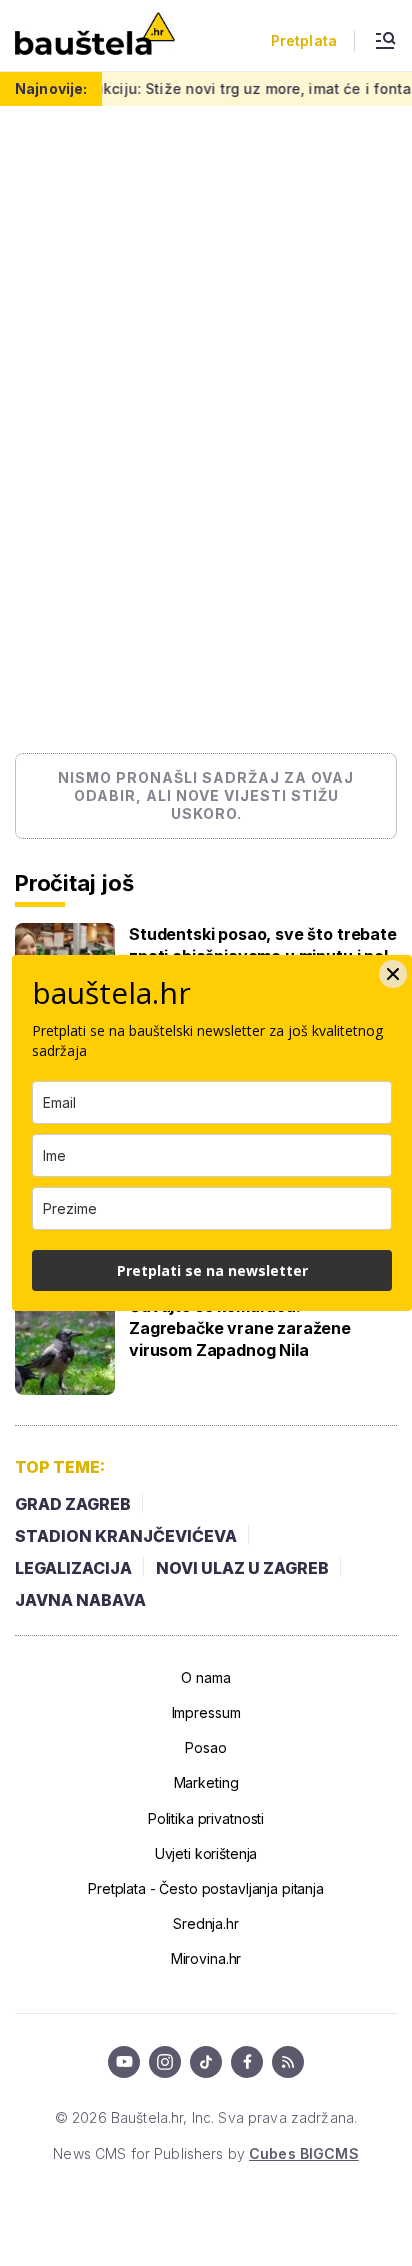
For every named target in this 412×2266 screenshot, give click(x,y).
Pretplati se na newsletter (212, 1270)
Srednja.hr (206, 1923)
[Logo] (95, 35)
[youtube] (124, 2062)
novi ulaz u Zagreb (242, 1568)
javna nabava (80, 1600)
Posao (205, 1747)
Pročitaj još (74, 883)
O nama (205, 1677)
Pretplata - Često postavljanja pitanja (206, 1888)
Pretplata (304, 41)
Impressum (206, 1712)
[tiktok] (206, 2062)
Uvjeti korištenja (206, 1853)
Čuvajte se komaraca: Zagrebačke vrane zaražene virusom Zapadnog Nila (240, 1328)
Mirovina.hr (206, 1958)
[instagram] (165, 2062)
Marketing (206, 1782)
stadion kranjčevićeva (126, 1536)
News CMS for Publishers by (205, 2153)
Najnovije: (51, 88)
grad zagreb (73, 1504)
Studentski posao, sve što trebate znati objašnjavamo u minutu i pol (263, 945)
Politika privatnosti (206, 1818)
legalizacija (73, 1568)
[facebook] (247, 2062)
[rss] (288, 2062)
